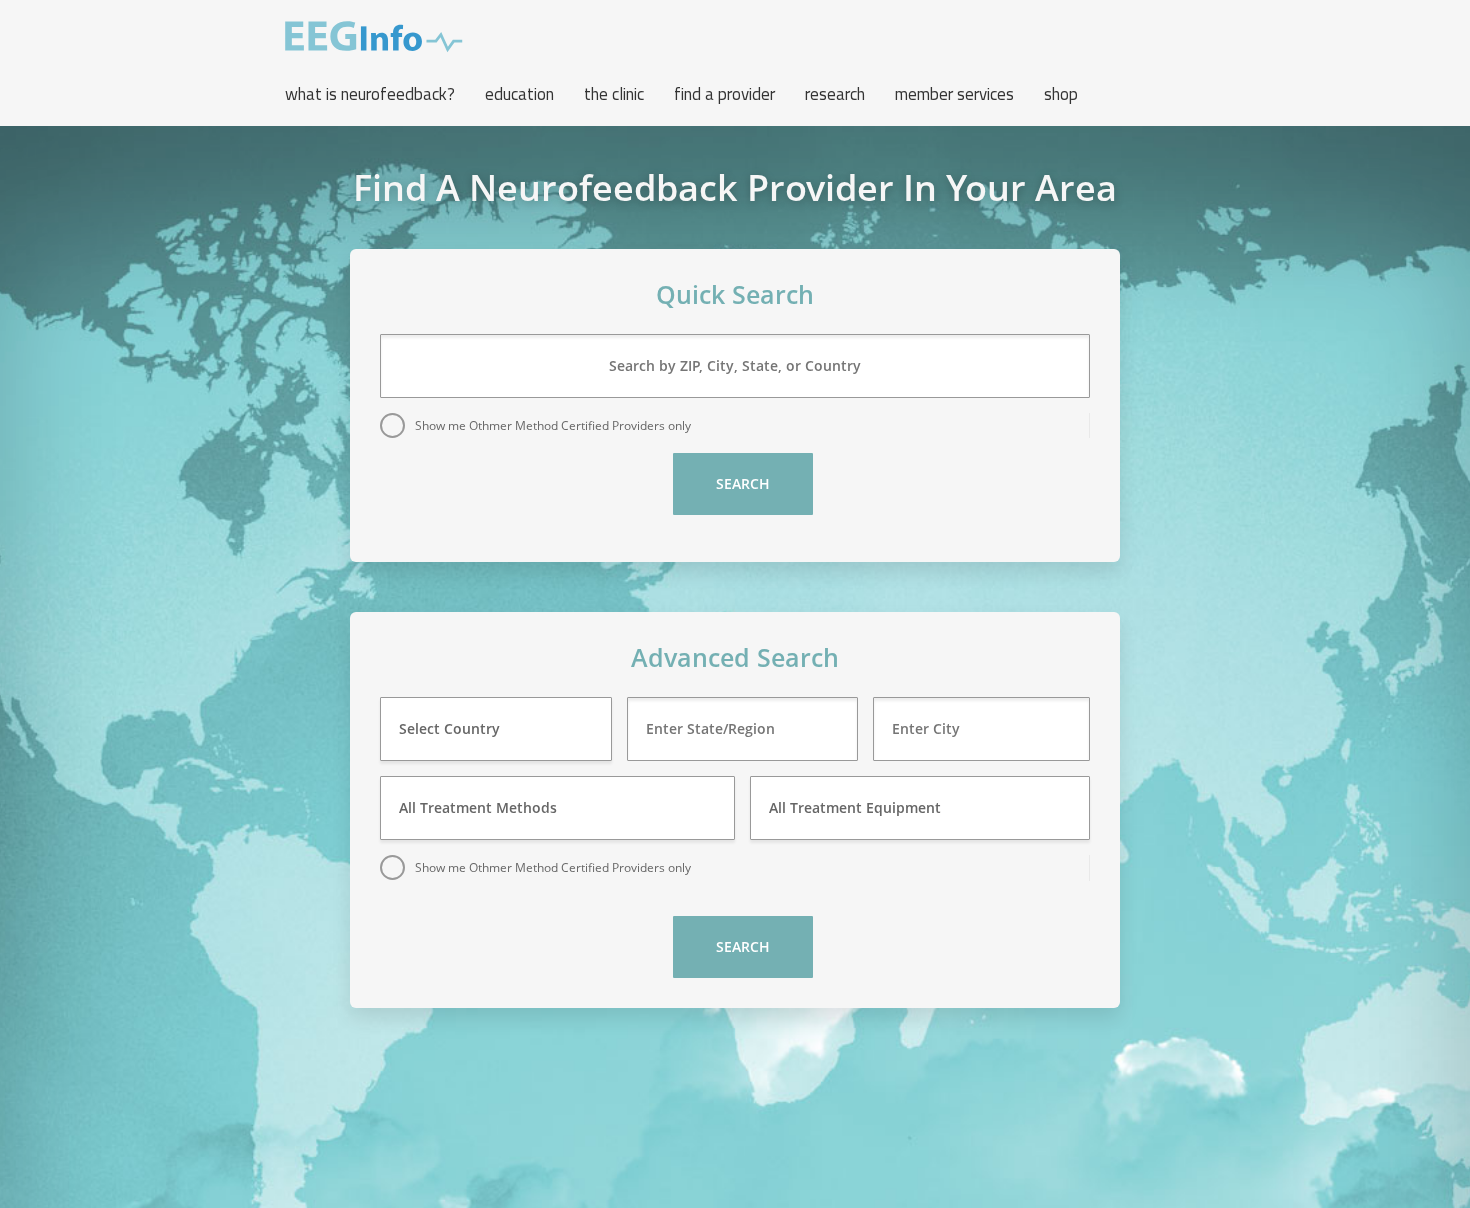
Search (743, 483)
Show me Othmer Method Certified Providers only (553, 425)
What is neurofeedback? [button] (370, 94)
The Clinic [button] (614, 94)
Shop (1061, 94)
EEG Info (374, 37)
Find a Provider (724, 94)
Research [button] (835, 94)
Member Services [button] (954, 94)
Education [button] (519, 94)
